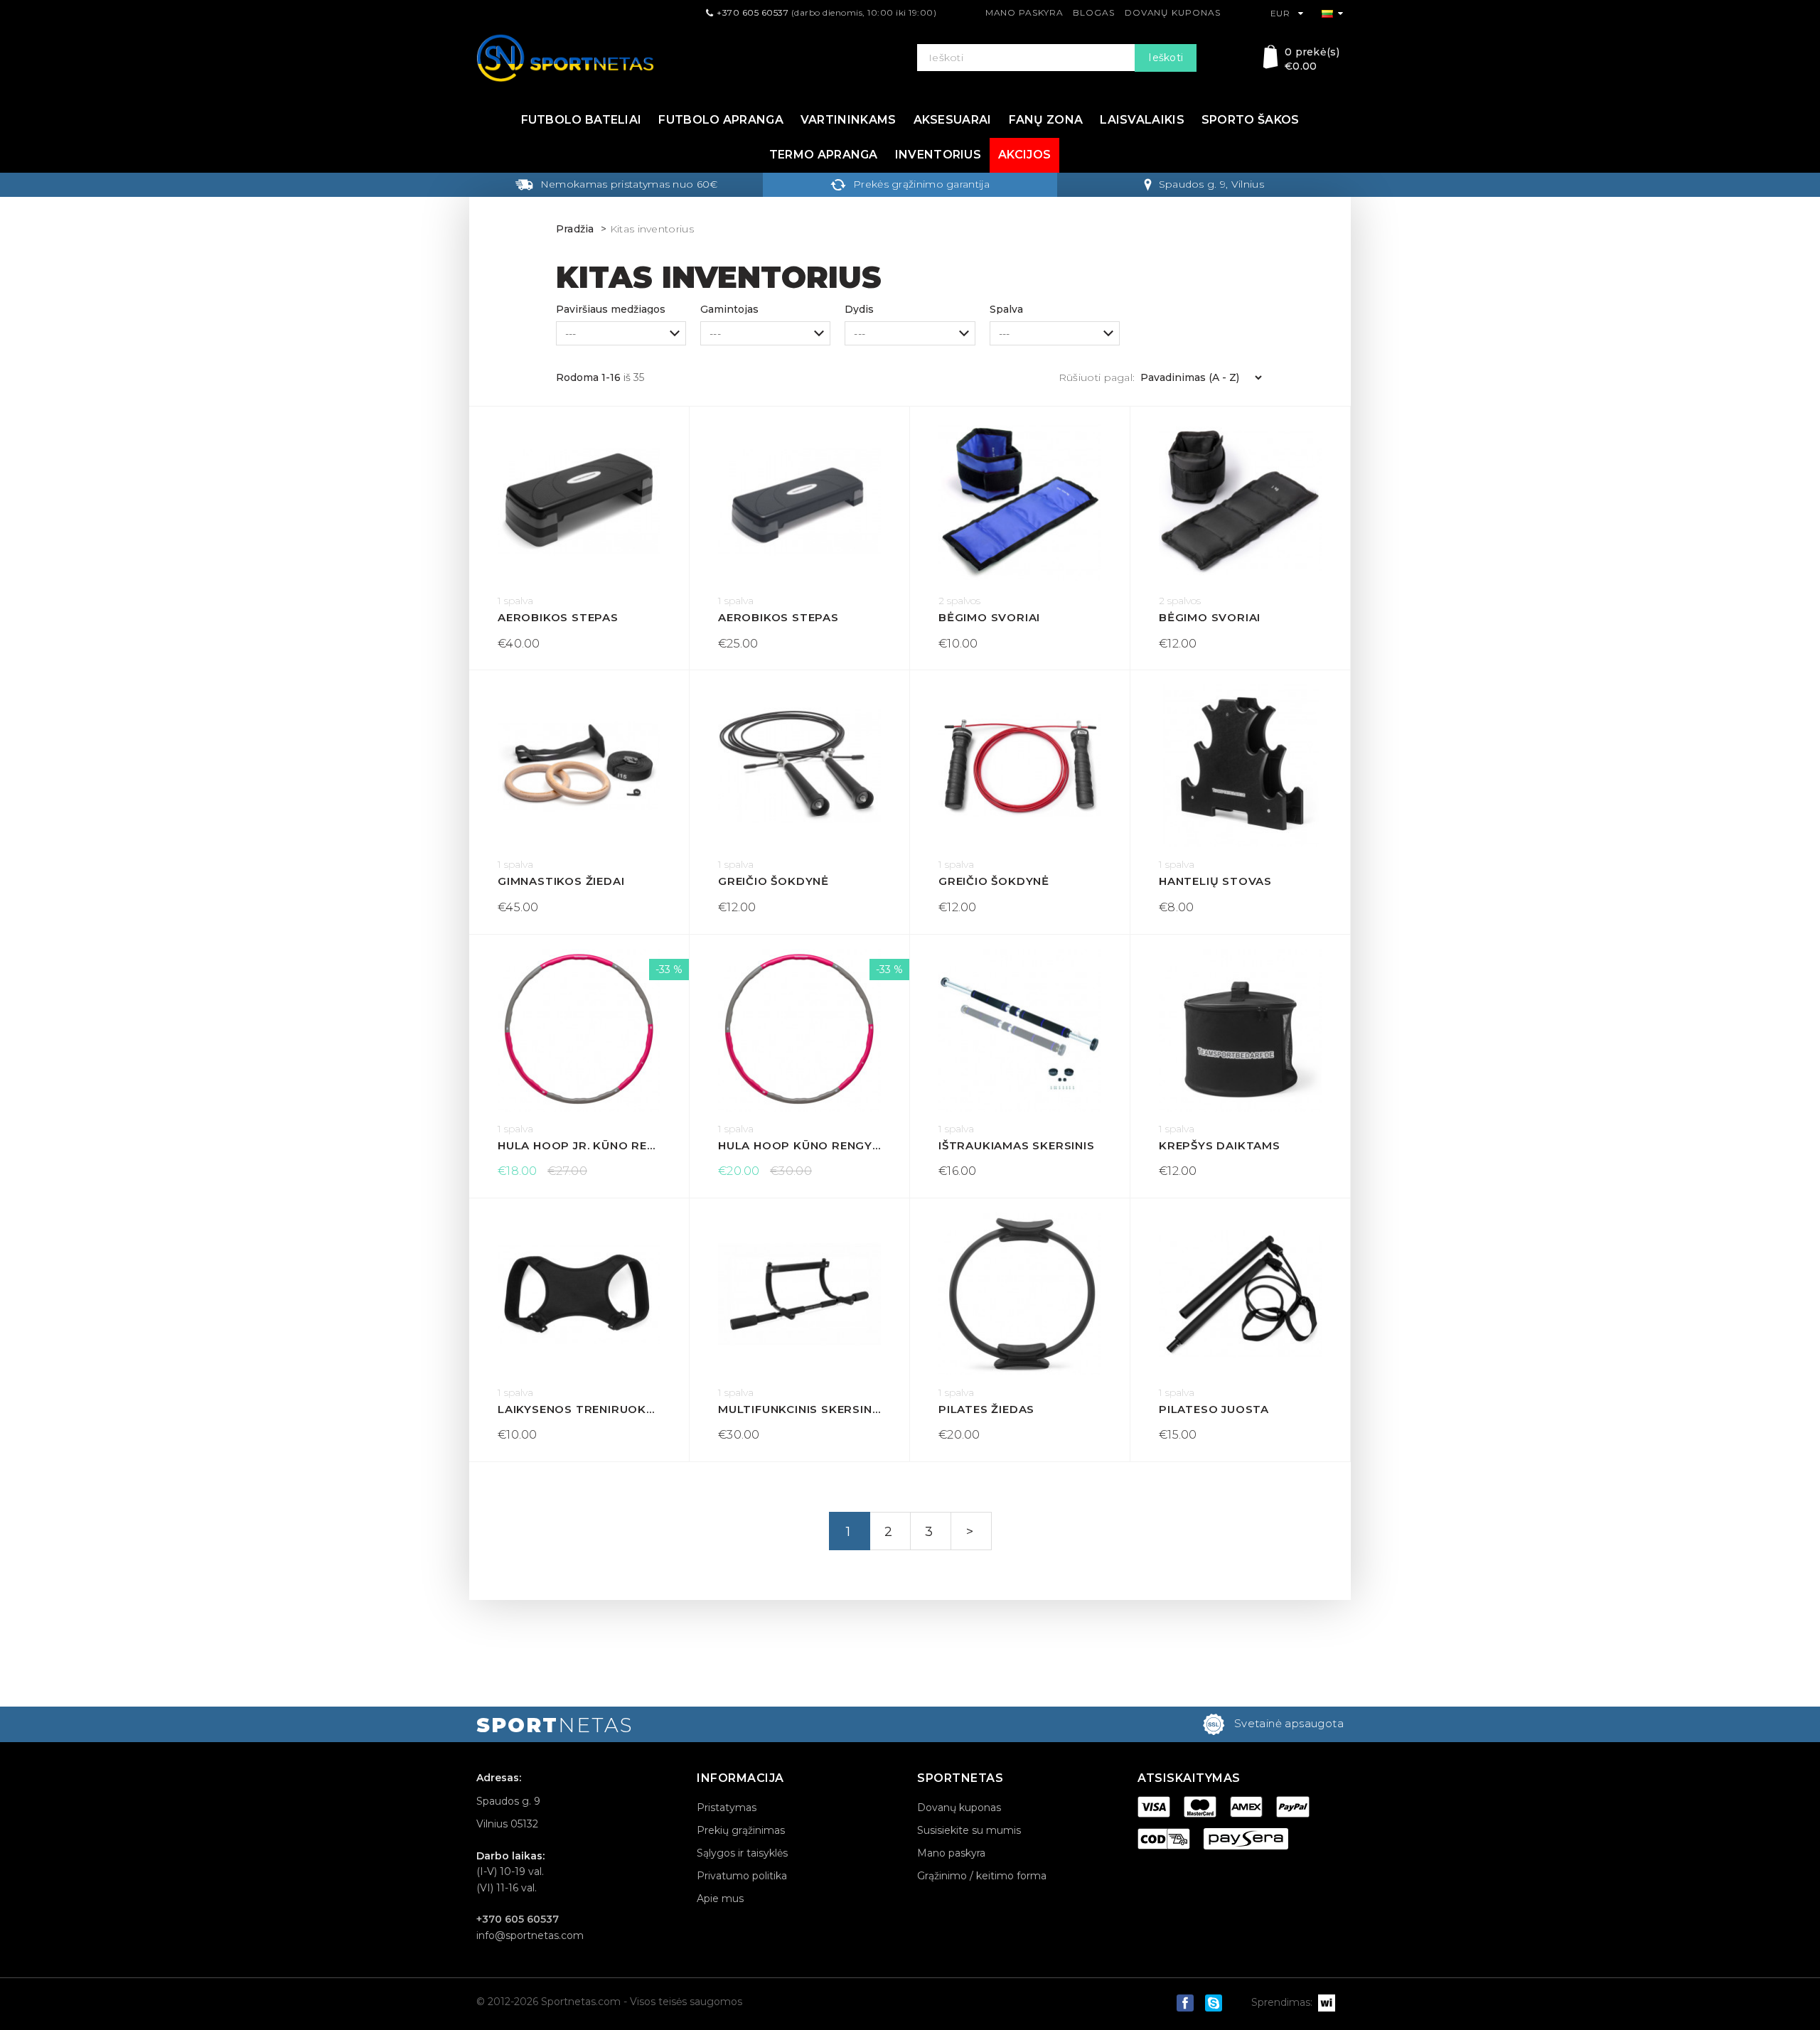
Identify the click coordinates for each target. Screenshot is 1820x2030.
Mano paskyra (1024, 12)
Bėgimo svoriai (989, 617)
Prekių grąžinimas (741, 1830)
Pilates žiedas (986, 1409)
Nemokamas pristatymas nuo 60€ (629, 184)
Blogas (1093, 12)
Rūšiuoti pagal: (1097, 377)
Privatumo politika (742, 1876)
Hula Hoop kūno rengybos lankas (799, 1145)
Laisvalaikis (1142, 120)
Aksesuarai (953, 120)
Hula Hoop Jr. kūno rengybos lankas (579, 1145)
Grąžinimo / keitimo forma (982, 1876)
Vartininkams (849, 120)
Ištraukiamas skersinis (1017, 1145)
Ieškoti (1166, 58)
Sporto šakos (1251, 120)
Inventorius (938, 155)
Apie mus (720, 1899)
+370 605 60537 (753, 12)
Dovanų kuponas (1173, 12)
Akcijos (1024, 155)
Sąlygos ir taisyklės (742, 1853)
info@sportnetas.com (530, 1935)
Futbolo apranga (721, 120)
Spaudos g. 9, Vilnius (1211, 184)
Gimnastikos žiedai (561, 881)
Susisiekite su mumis (969, 1830)
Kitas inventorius (652, 229)
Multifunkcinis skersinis (799, 1409)
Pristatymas (727, 1808)
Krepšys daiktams (1220, 1145)
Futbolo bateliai (582, 120)
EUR (1281, 13)
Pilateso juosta (1214, 1409)
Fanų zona (1046, 120)
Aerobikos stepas (558, 617)
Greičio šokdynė (773, 881)
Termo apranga (824, 155)
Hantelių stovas (1215, 881)
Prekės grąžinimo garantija (921, 184)
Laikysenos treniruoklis (579, 1409)
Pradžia (575, 229)
